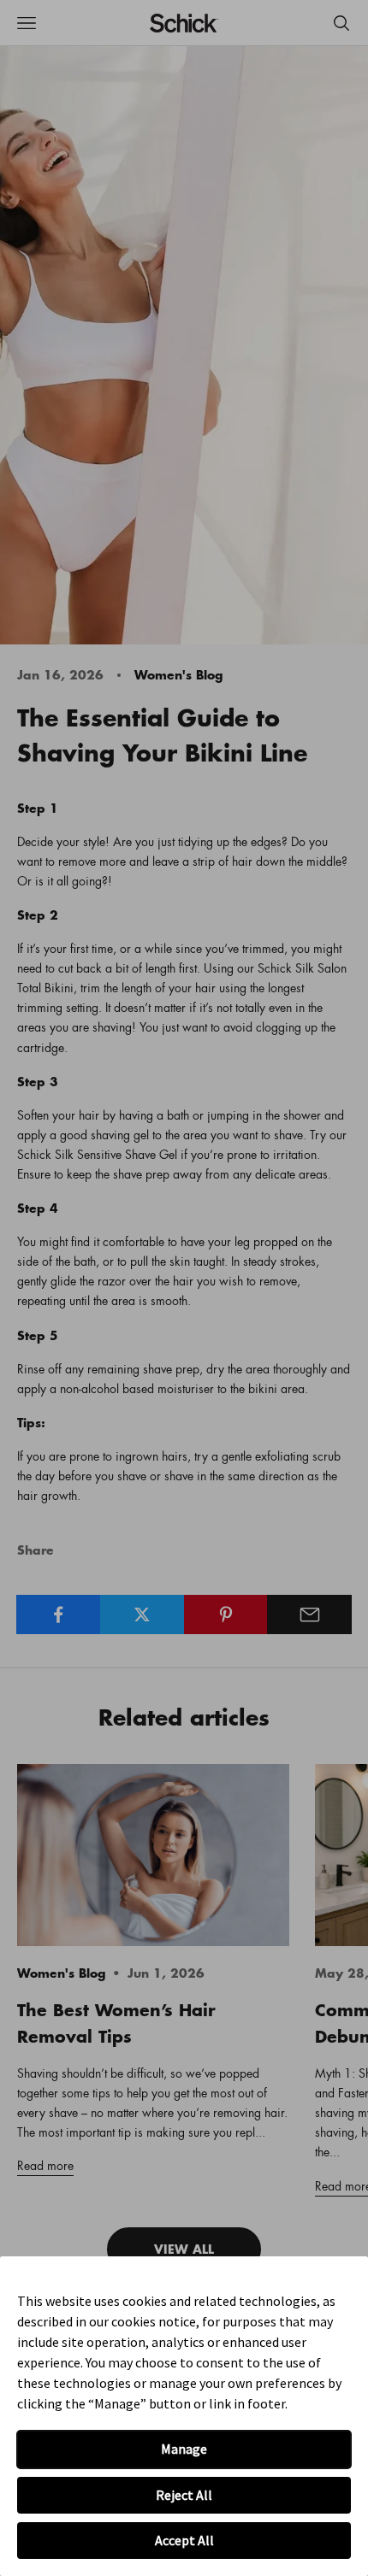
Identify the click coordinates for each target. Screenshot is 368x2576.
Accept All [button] (184, 2540)
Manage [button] (184, 2449)
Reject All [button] (184, 2495)
